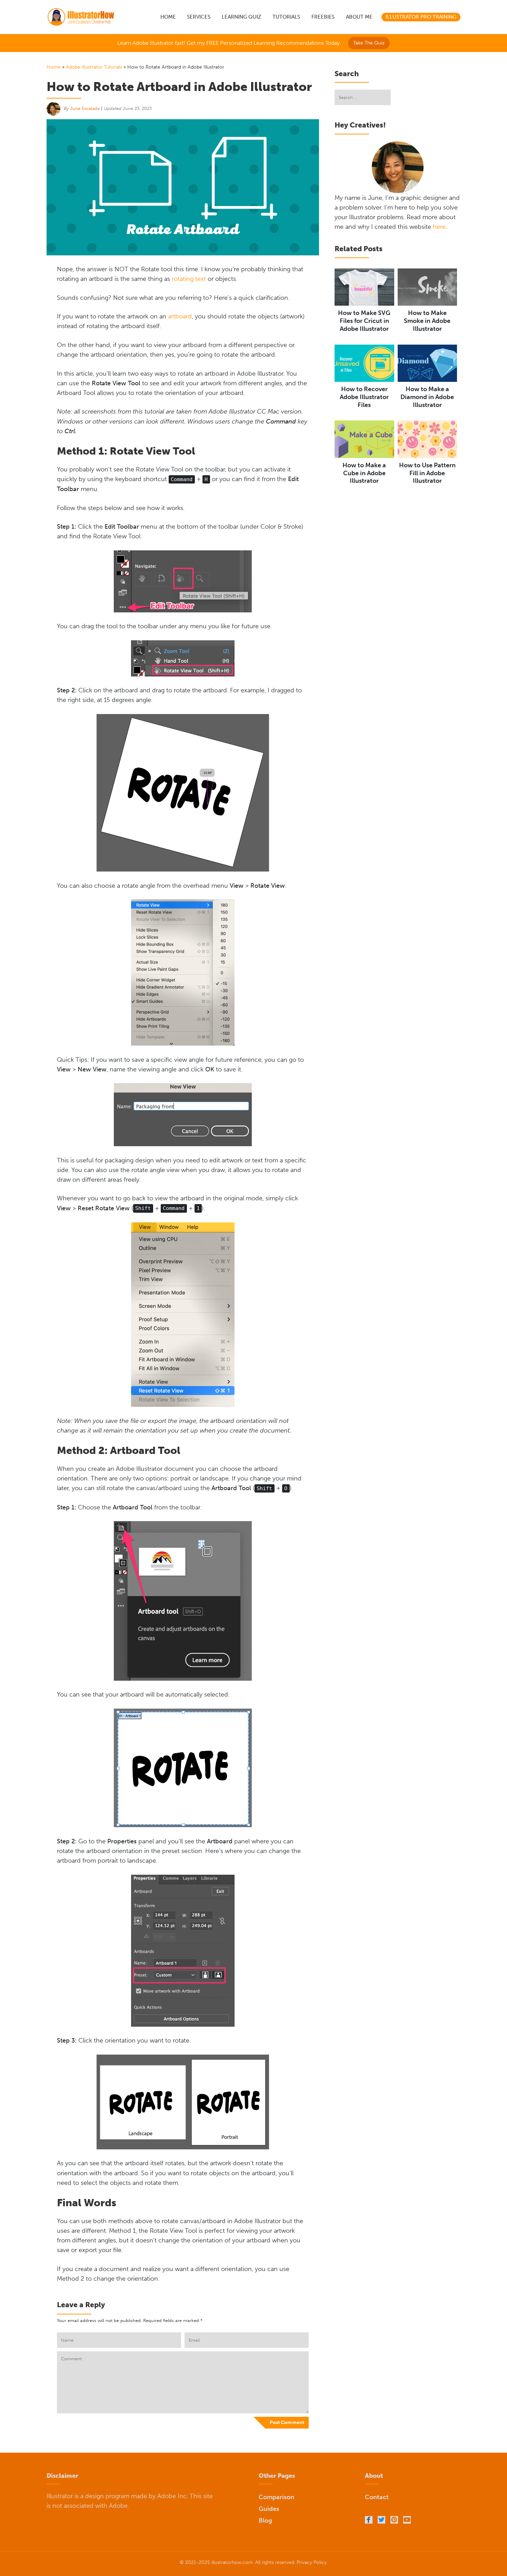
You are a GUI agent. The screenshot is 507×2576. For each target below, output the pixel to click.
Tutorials (286, 17)
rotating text (189, 279)
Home (168, 17)
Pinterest (394, 2520)
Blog (265, 2521)
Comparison (276, 2497)
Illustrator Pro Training (421, 17)
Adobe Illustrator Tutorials (94, 67)
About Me (359, 17)
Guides (269, 2509)
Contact (377, 2497)
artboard (180, 316)
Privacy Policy (312, 2562)
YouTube (407, 2520)
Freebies (323, 17)
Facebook (369, 2520)
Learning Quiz (241, 17)
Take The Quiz (369, 43)
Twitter (381, 2520)
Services (199, 17)
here (439, 227)
